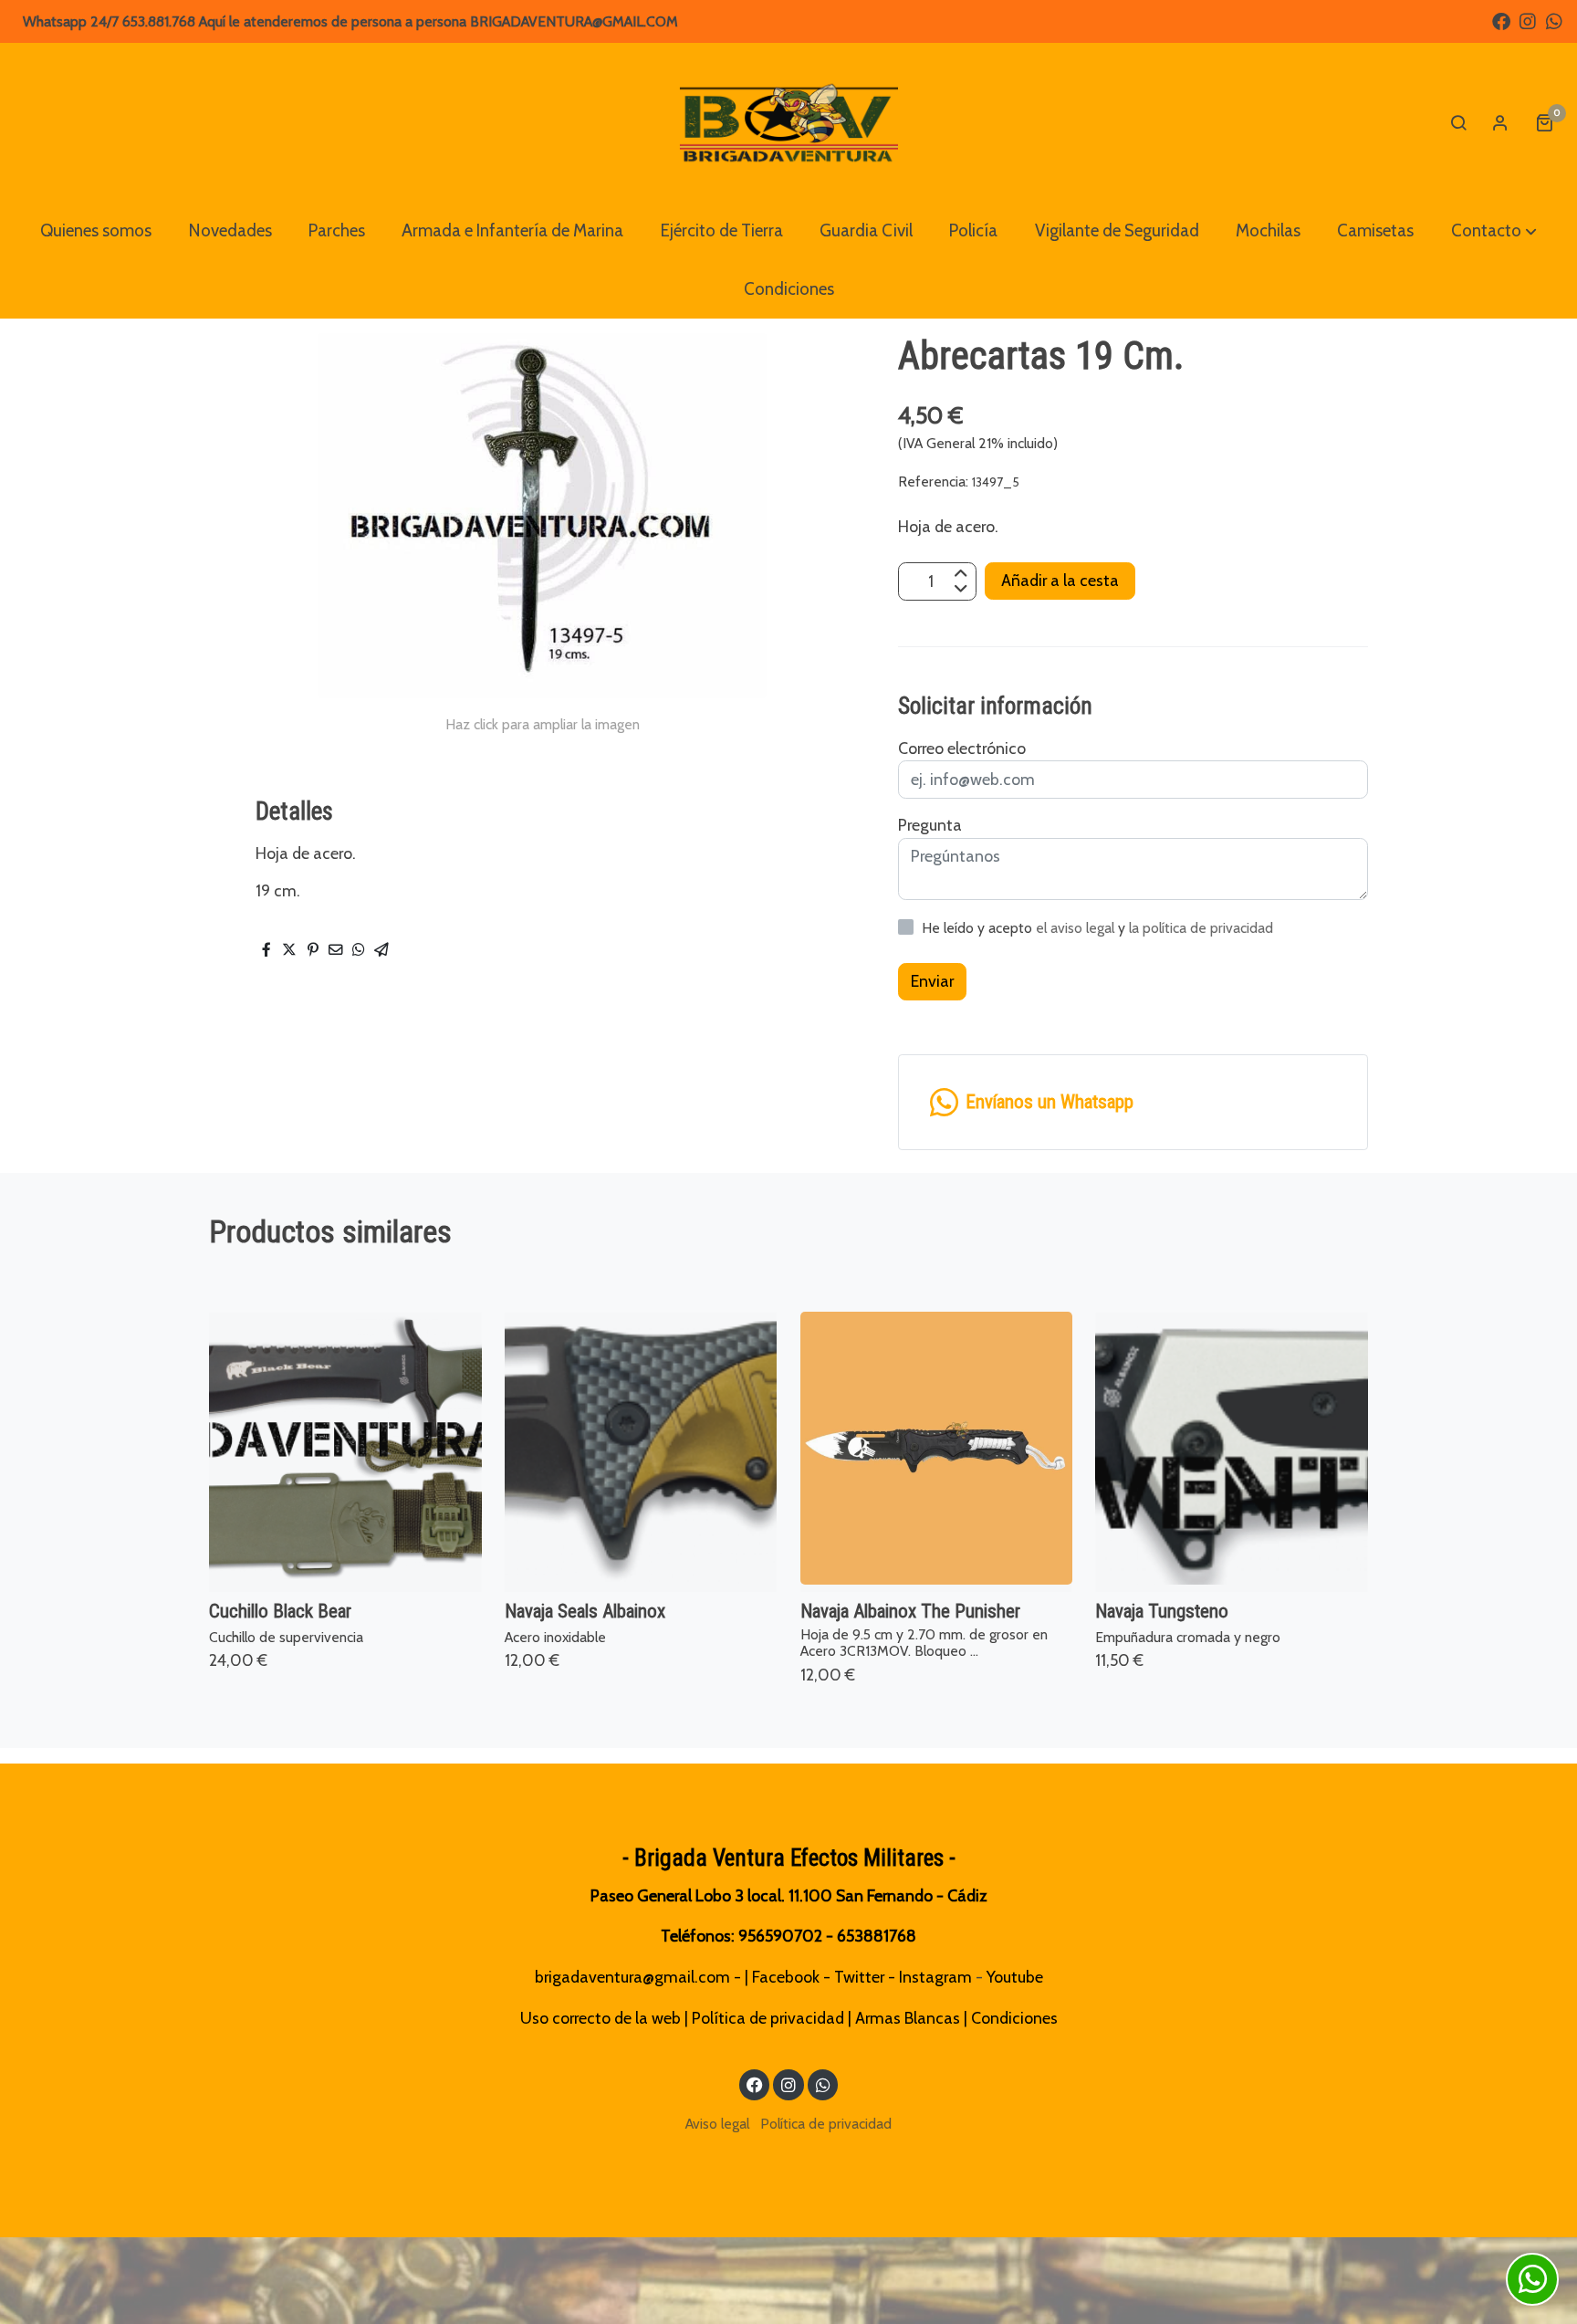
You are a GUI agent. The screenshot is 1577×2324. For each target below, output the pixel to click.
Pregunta (930, 825)
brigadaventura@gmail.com (632, 1977)
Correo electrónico (962, 748)
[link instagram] (1528, 20)
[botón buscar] (1458, 122)
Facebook (786, 1977)
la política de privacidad (1201, 928)
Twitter (859, 1977)
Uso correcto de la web (601, 2018)
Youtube (1015, 1977)
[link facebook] (1501, 20)
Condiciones (1014, 2018)
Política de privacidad (768, 2018)
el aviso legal (1077, 928)
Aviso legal (717, 2124)
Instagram (935, 1977)
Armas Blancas (908, 2018)
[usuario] (1500, 122)
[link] (789, 122)
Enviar (932, 981)
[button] (1494, 231)
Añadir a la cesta (1060, 581)
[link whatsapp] (1554, 20)
